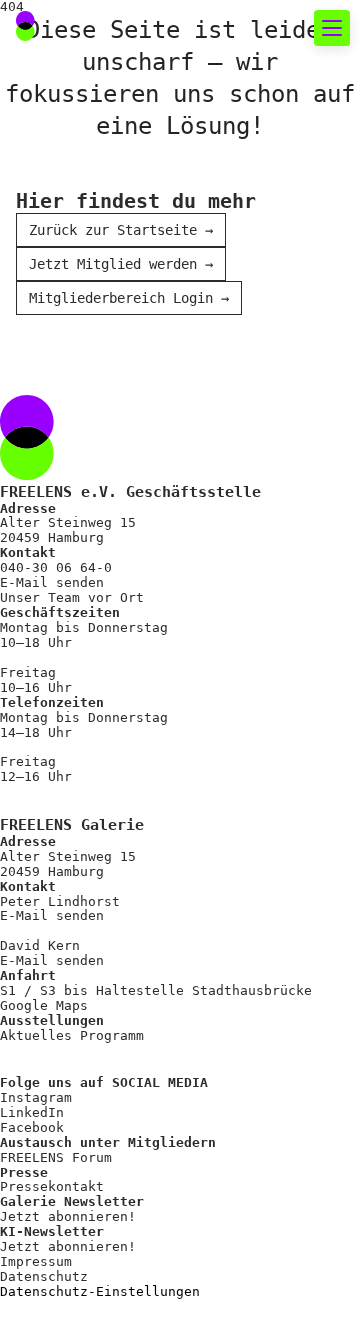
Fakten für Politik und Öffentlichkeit (195, 400)
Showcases (86, 313)
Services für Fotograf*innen (139, 728)
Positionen (91, 461)
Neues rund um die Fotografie (160, 108)
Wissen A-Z (91, 933)
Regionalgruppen (116, 569)
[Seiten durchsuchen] (239, 28)
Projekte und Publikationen (171, 605)
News (61, 205)
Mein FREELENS (106, 861)
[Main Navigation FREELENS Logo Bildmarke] (25, 26)
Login (54, 1017)
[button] (283, 28)
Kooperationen (106, 897)
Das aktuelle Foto (126, 169)
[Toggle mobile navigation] (332, 28)
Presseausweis (106, 825)
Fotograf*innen (111, 533)
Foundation (91, 641)
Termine (76, 241)
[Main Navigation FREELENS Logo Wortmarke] (85, 28)
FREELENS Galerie (121, 277)
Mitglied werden (116, 789)
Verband (76, 497)
